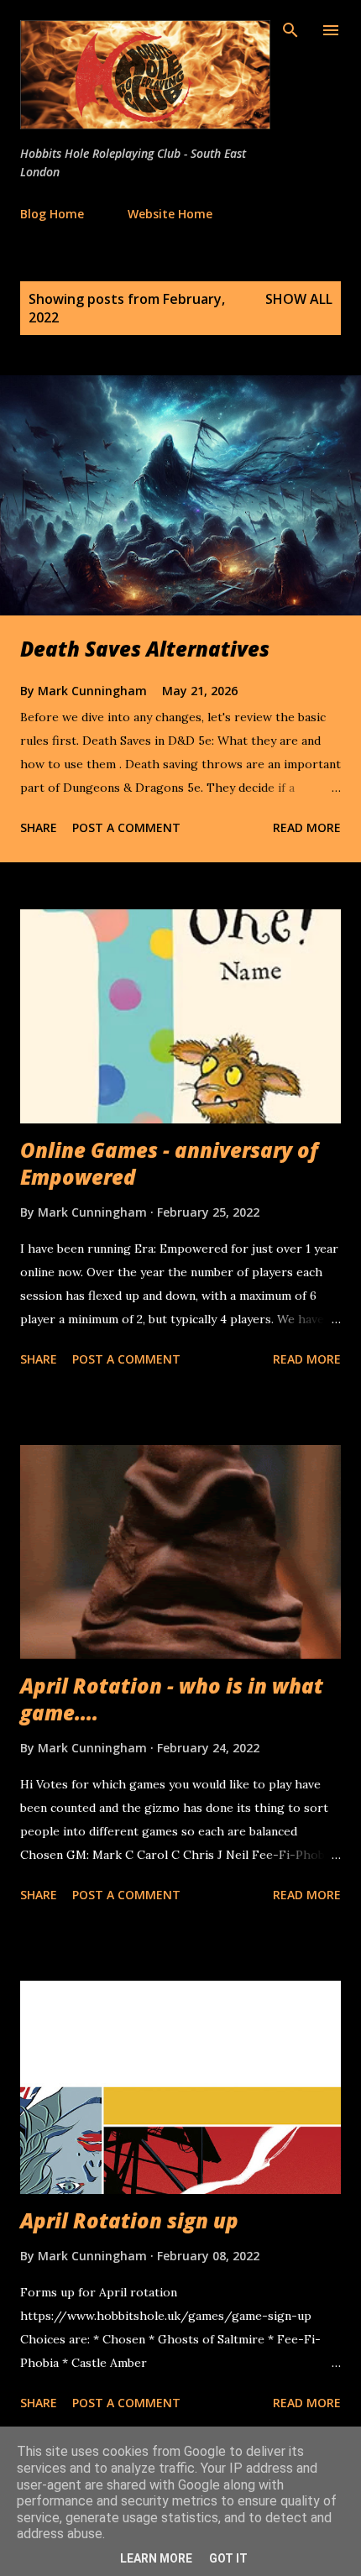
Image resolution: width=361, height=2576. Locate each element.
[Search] (290, 30)
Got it (228, 2558)
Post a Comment (126, 827)
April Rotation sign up (129, 2220)
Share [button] (39, 827)
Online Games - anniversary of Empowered (169, 1163)
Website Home (170, 214)
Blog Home (52, 214)
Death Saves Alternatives (145, 649)
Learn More (156, 2558)
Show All (299, 299)
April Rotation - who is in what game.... (172, 1699)
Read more (307, 827)
